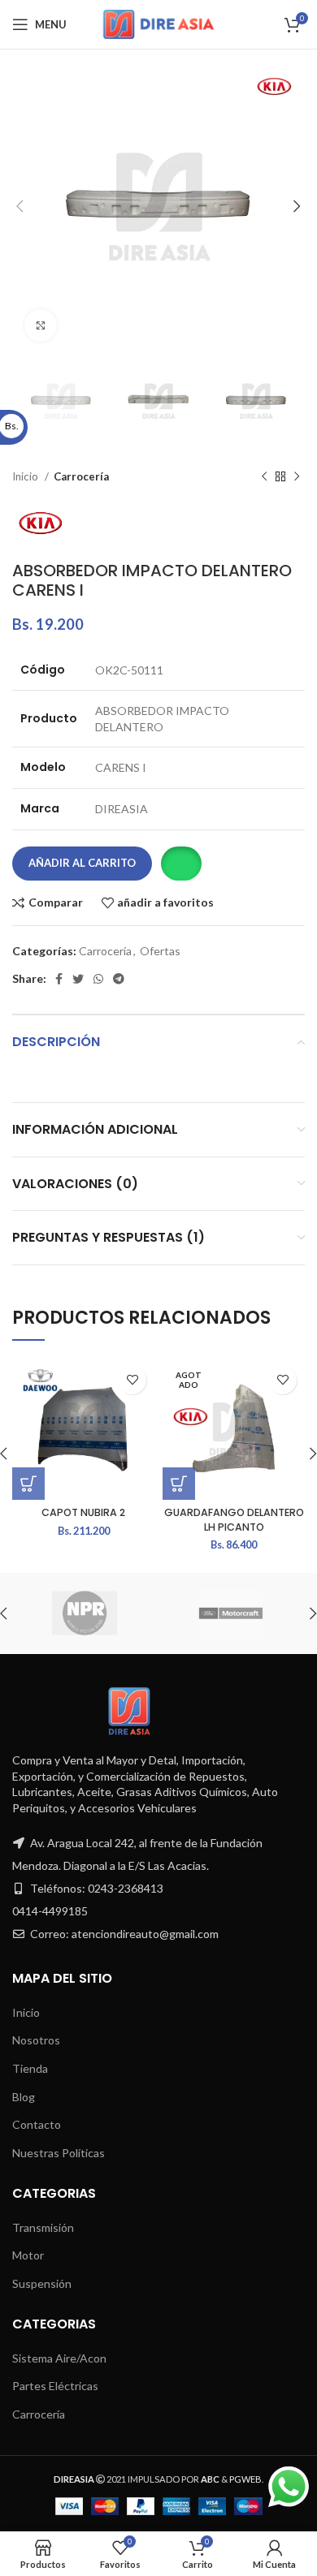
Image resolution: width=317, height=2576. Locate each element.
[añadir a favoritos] (132, 1380)
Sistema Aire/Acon (59, 2358)
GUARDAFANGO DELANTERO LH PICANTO (234, 1520)
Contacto (37, 2124)
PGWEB (245, 2479)
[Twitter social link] (78, 979)
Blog (24, 2097)
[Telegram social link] (119, 979)
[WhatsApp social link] (98, 979)
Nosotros (36, 2040)
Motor (28, 2255)
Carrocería (81, 476)
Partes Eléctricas (55, 2386)
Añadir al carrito (82, 863)
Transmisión (43, 2227)
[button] (181, 864)
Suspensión (42, 2283)
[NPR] (85, 1613)
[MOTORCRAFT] (231, 1613)
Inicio (26, 476)
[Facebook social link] (59, 979)
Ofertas (160, 951)
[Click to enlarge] (41, 325)
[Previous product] (264, 477)
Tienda (30, 2068)
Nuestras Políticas (59, 2153)
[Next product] (297, 477)
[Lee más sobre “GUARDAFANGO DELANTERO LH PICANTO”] (179, 1484)
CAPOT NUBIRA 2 (83, 1512)
